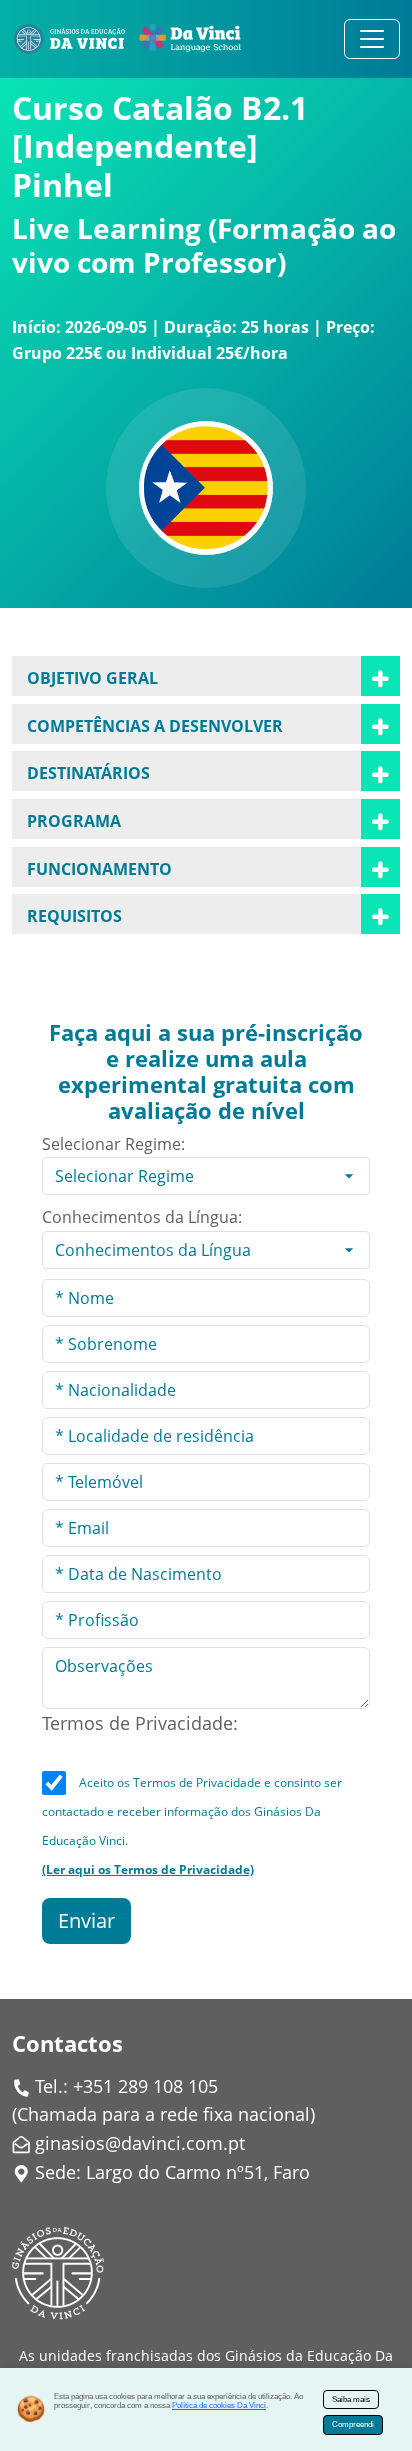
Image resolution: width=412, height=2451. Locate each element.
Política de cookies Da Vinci (219, 2405)
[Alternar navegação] (372, 39)
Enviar (86, 1920)
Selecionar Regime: (113, 1144)
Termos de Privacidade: (140, 1723)
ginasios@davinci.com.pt (140, 2143)
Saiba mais (351, 2399)
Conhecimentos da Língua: (142, 1217)
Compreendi (353, 2424)
